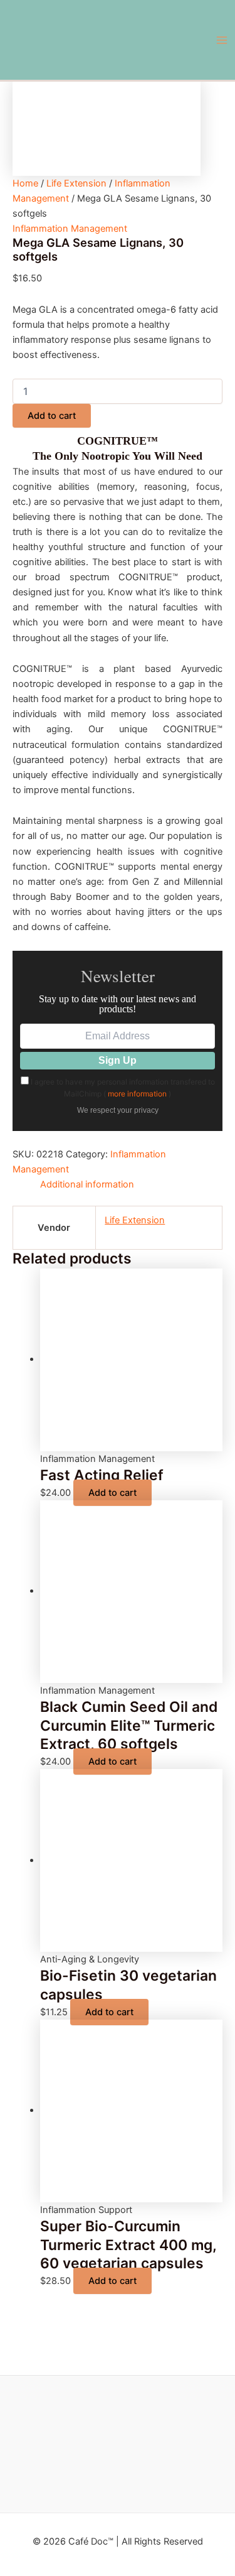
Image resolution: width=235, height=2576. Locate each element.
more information (137, 1094)
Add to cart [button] (112, 1493)
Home (25, 183)
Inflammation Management (70, 229)
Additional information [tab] (87, 1184)
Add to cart (52, 416)
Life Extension (76, 183)
